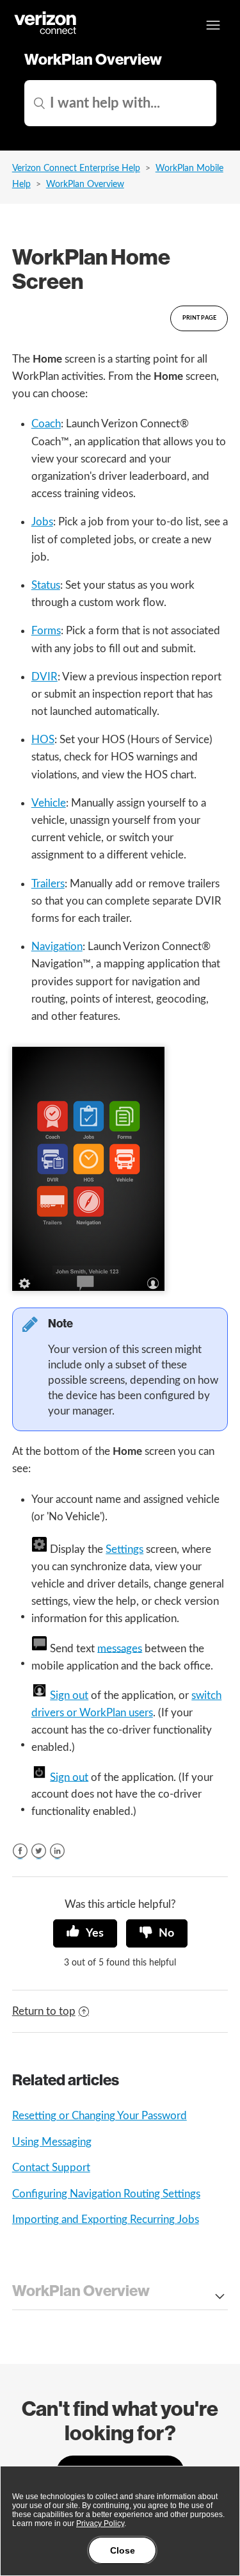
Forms (46, 631)
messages (120, 1648)
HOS (43, 740)
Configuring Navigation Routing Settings (106, 2194)
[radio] (85, 1933)
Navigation (57, 947)
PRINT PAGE (199, 318)
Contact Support (51, 2168)
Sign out (69, 1695)
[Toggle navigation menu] (213, 25)
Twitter (39, 1851)
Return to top (44, 2011)
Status (46, 585)
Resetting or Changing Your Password (100, 2116)
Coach (46, 424)
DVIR (44, 677)
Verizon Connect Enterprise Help (76, 168)
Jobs (42, 522)
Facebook (20, 1851)
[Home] (46, 32)
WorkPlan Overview (85, 185)
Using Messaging (52, 2142)
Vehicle (49, 803)
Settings (124, 1549)
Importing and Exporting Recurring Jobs (106, 2219)
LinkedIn (57, 1851)
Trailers (48, 884)
